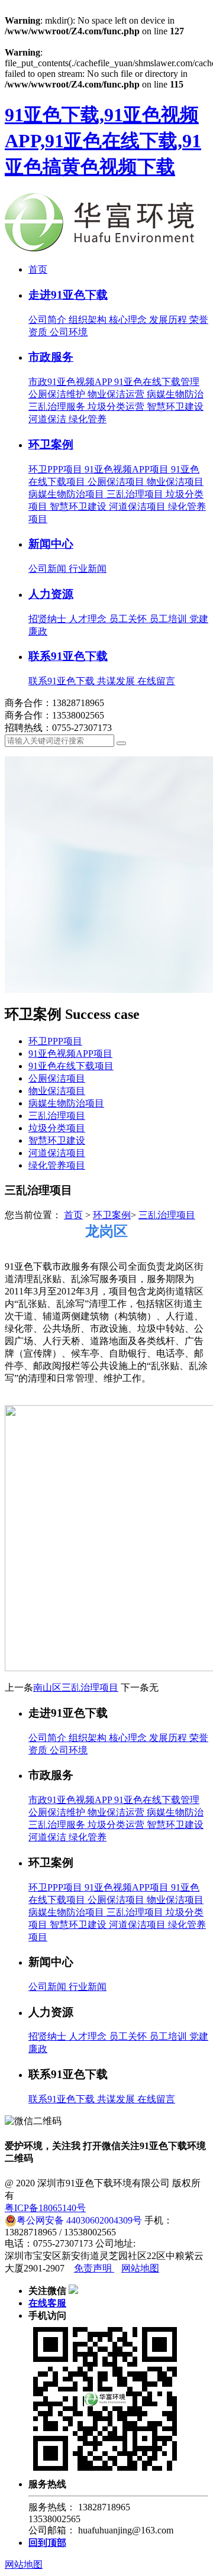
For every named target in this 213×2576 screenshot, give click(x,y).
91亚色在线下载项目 (71, 1066)
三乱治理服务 (58, 407)
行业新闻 (88, 569)
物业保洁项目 (175, 482)
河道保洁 (49, 419)
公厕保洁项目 (117, 482)
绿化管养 (88, 419)
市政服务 (51, 357)
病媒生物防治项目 (67, 494)
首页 (38, 269)
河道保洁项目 (138, 507)
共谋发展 (117, 681)
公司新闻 (49, 569)
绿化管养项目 (57, 1165)
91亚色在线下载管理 (157, 382)
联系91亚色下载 (68, 656)
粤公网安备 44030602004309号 (79, 2220)
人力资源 (51, 594)
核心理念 (129, 320)
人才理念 (89, 619)
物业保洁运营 (117, 394)
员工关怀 (129, 619)
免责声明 (94, 2268)
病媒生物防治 (175, 394)
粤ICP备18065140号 (45, 2208)
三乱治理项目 (136, 494)
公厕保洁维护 (58, 394)
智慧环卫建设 (175, 407)
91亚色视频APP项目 (128, 469)
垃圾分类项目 (57, 1128)
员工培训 (169, 619)
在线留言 (156, 681)
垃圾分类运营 (117, 407)
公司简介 (49, 320)
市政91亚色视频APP (71, 382)
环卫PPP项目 (57, 469)
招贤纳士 (49, 619)
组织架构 (89, 320)
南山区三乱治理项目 (76, 1687)
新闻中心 (51, 544)
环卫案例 (51, 444)
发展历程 (169, 320)
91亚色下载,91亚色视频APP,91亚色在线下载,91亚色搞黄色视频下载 (103, 141)
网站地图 (140, 2268)
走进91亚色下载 (68, 295)
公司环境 (69, 332)
